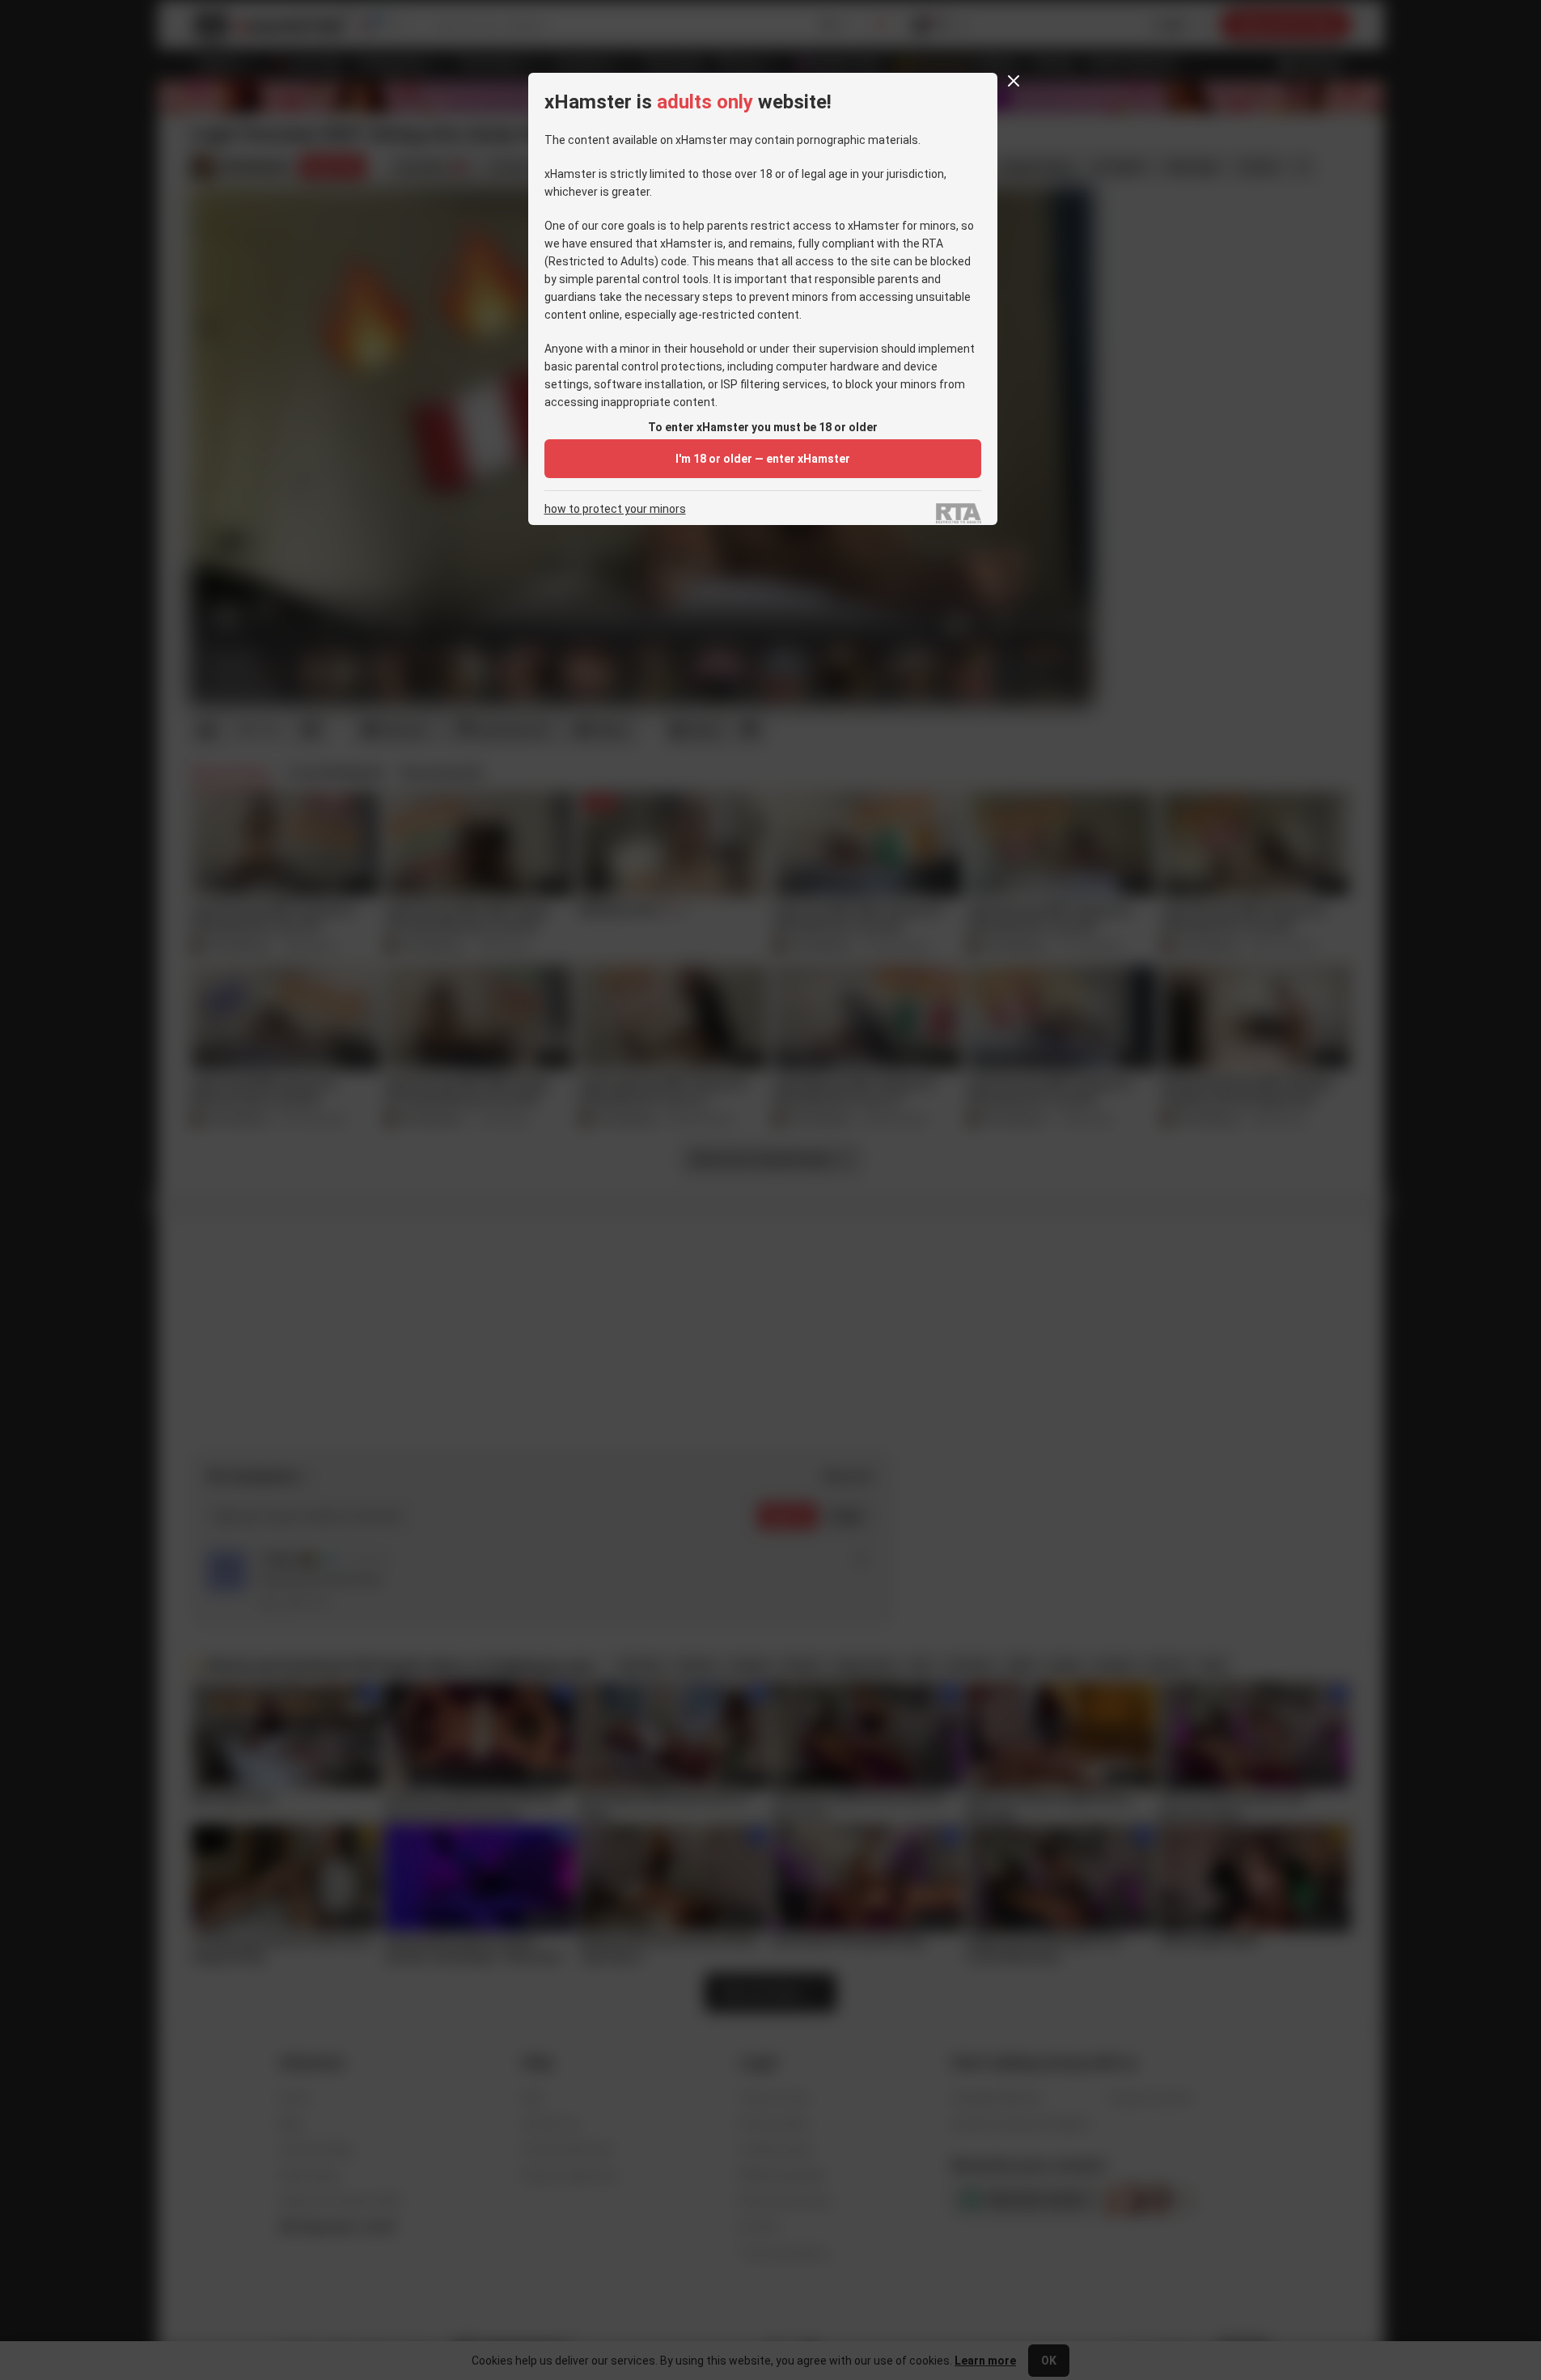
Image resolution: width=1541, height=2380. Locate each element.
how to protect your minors (615, 509)
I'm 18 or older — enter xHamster (763, 459)
